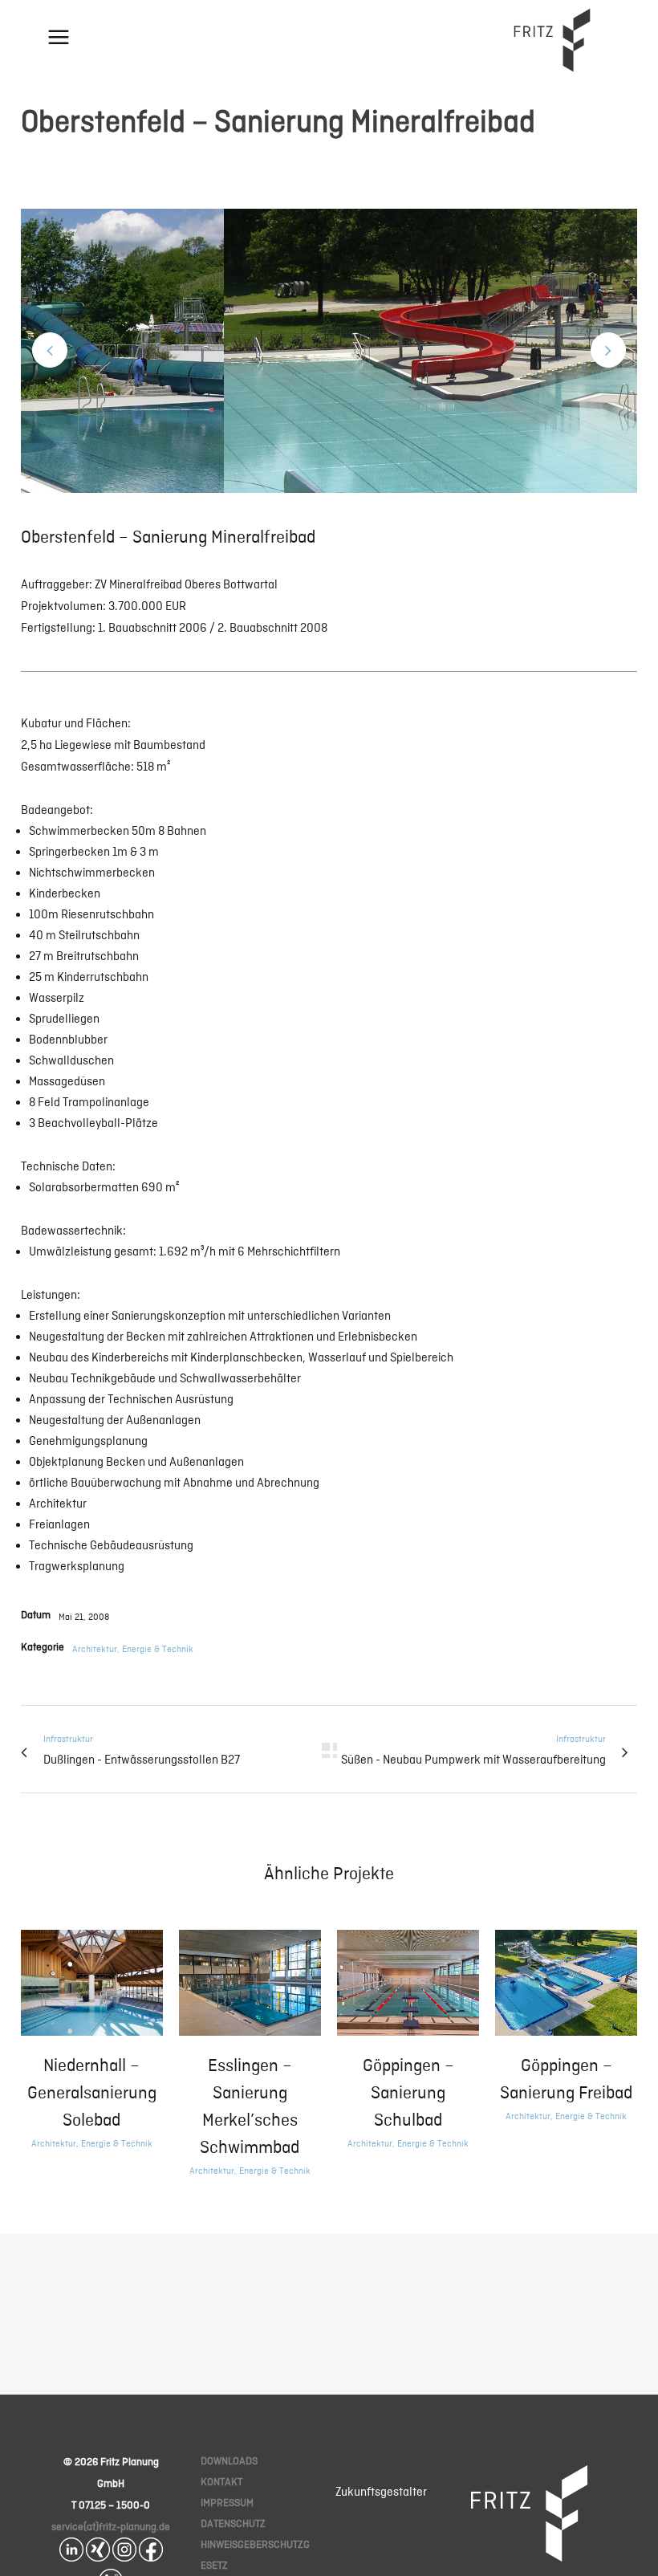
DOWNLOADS (229, 2461)
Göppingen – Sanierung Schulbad (408, 2092)
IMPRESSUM (227, 2503)
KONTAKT (221, 2482)
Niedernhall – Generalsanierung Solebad (92, 2092)
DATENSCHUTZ (233, 2523)
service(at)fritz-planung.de (111, 2527)
